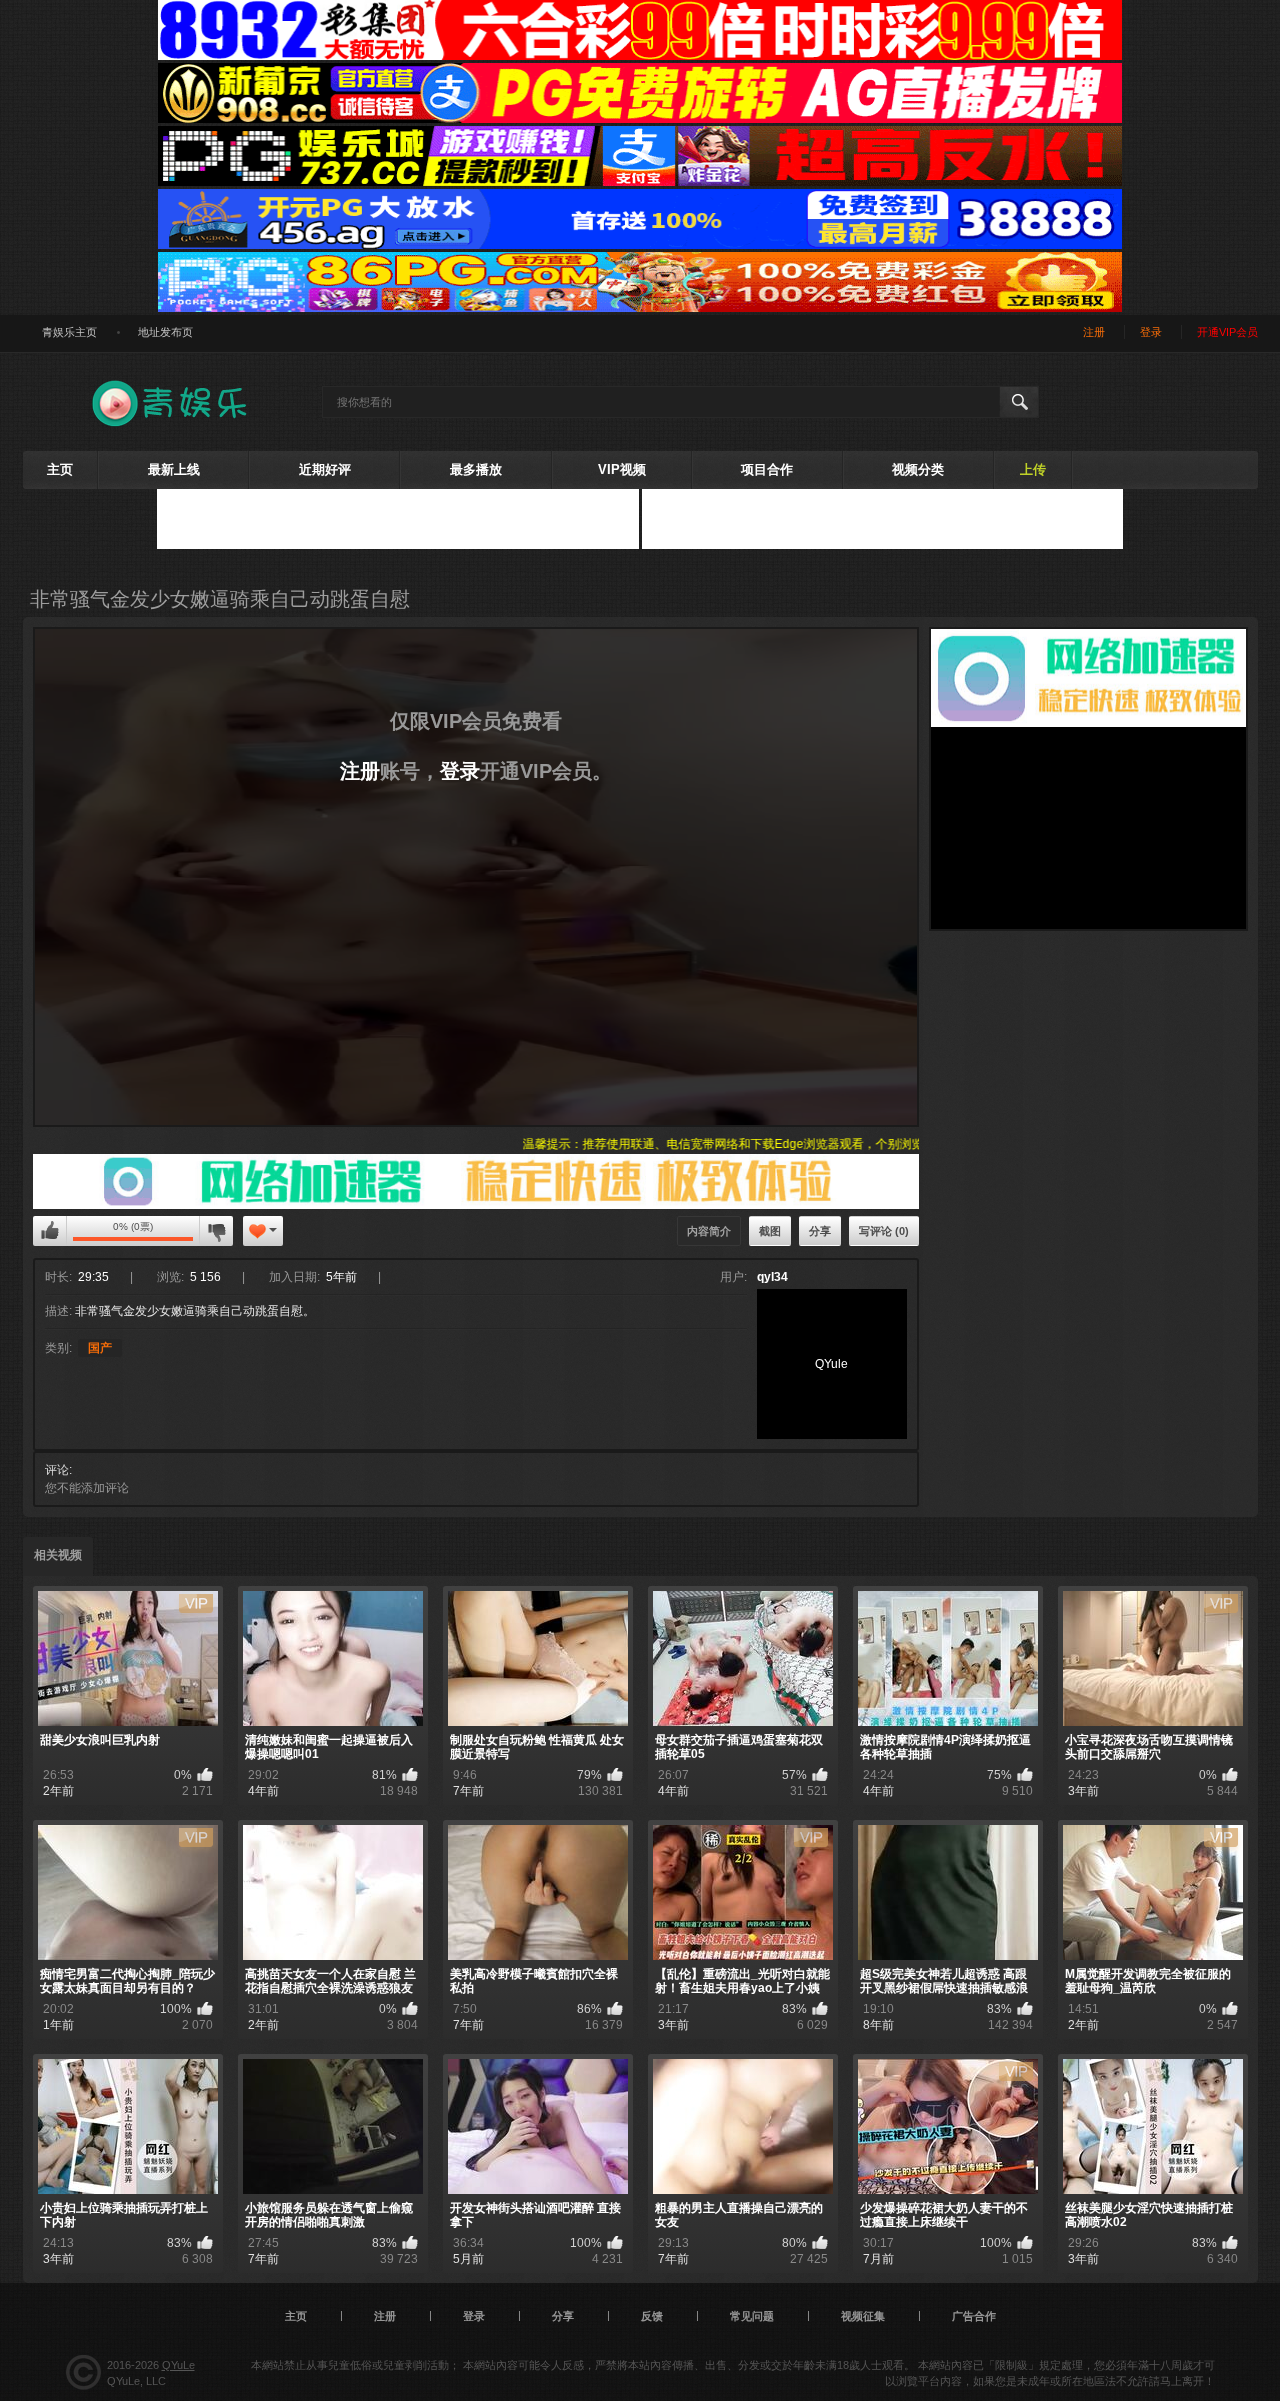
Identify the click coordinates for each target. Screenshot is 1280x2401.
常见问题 (752, 2316)
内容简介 (709, 1231)
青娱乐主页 (69, 332)
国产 (100, 1348)
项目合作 (767, 469)
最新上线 (174, 469)
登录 (460, 771)
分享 (820, 1231)
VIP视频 (622, 469)
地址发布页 (165, 332)
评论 (57, 1470)
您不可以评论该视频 (50, 1231)
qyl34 (772, 1277)
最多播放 (476, 469)
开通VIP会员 (1227, 332)
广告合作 (974, 2316)
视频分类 (918, 469)
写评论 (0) (884, 1231)
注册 (360, 771)
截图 (770, 1231)
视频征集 (863, 2316)
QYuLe (178, 2365)
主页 (60, 469)
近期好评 (325, 469)
